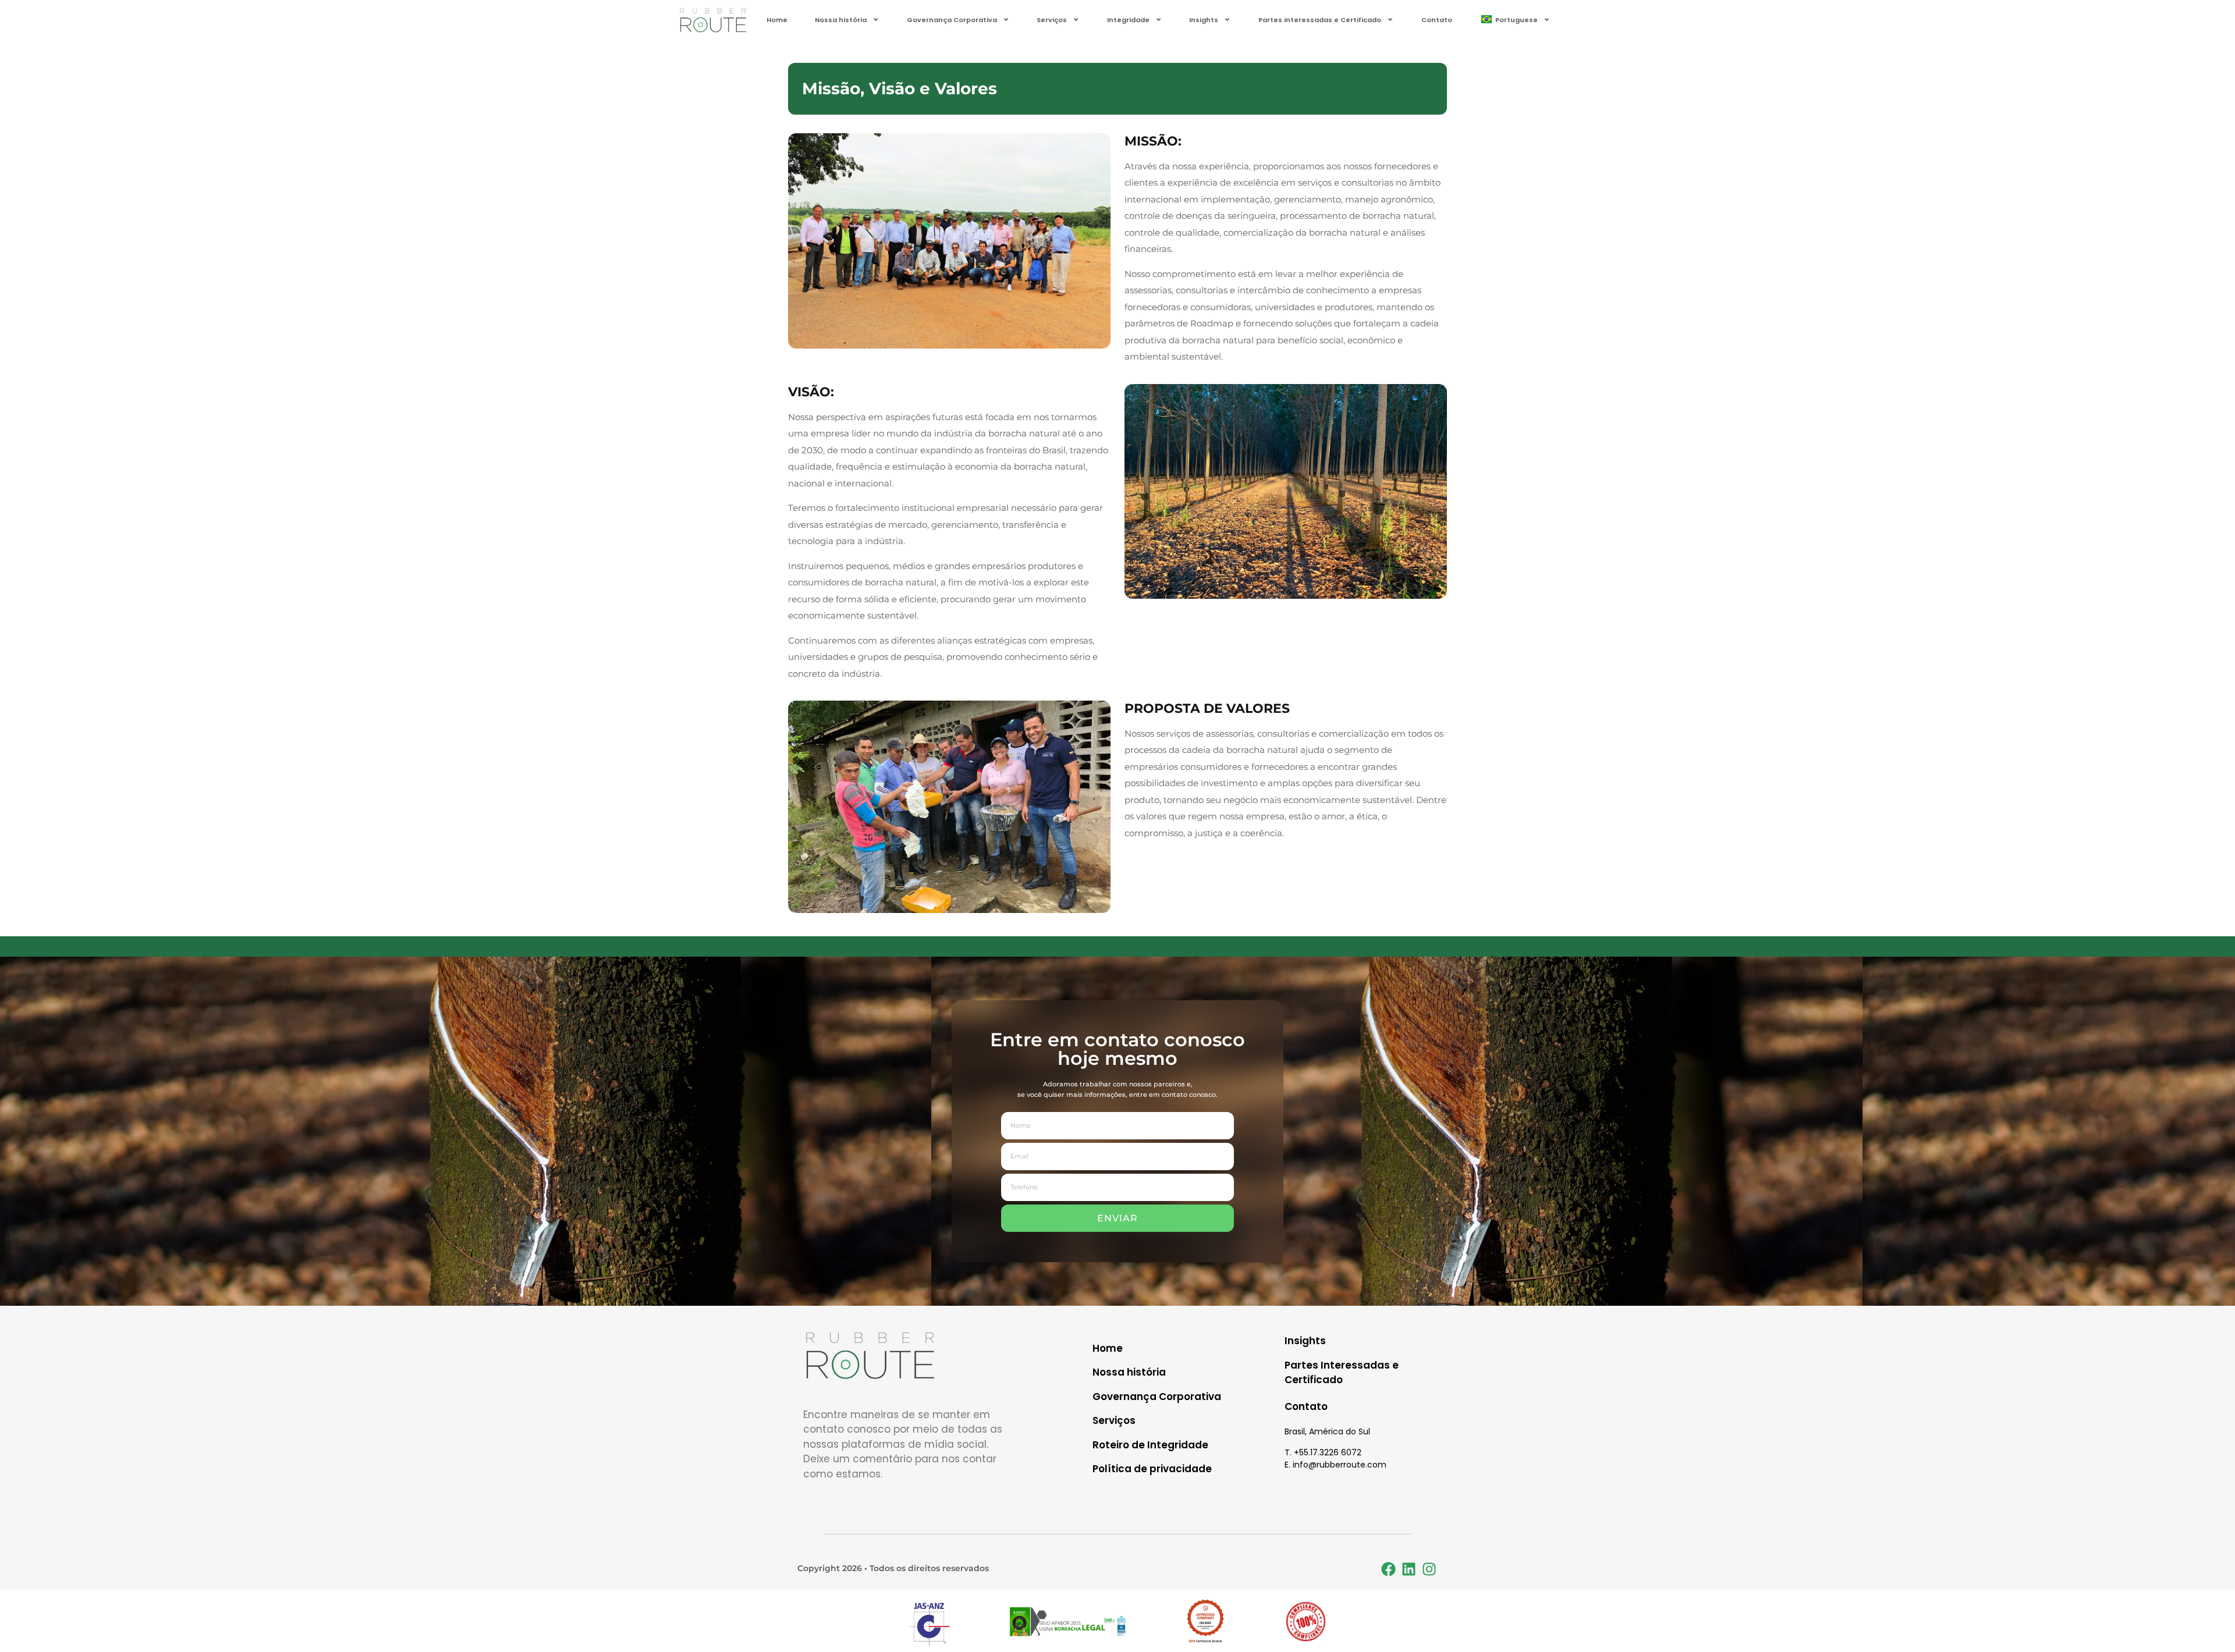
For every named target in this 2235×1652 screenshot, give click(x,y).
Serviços (1052, 20)
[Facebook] (1388, 1569)
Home (777, 20)
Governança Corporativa (952, 20)
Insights (1204, 20)
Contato (1437, 20)
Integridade (1128, 20)
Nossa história (841, 20)
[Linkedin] (1409, 1569)
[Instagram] (1429, 1569)
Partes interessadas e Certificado (1320, 20)
